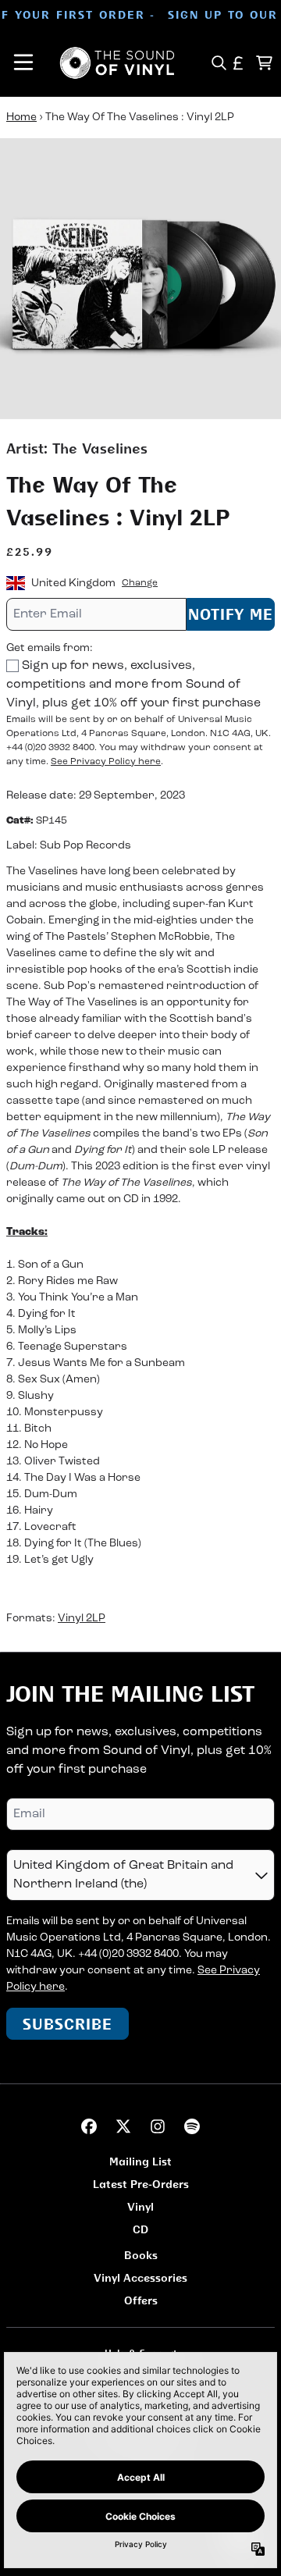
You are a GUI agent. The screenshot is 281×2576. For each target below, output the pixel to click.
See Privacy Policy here (106, 762)
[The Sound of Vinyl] (117, 63)
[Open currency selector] (238, 63)
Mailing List (140, 2161)
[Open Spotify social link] (192, 2126)
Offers (141, 2300)
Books (141, 2255)
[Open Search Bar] (218, 63)
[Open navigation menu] (23, 63)
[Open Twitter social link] (123, 2126)
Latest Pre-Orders (141, 2184)
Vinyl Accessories (140, 2277)
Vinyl (140, 2206)
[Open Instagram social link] (158, 2126)
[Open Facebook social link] (89, 2126)
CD (140, 2229)
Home (21, 117)
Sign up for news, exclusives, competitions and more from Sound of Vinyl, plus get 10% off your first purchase (133, 685)
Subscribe (68, 2024)
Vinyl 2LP (82, 1619)
